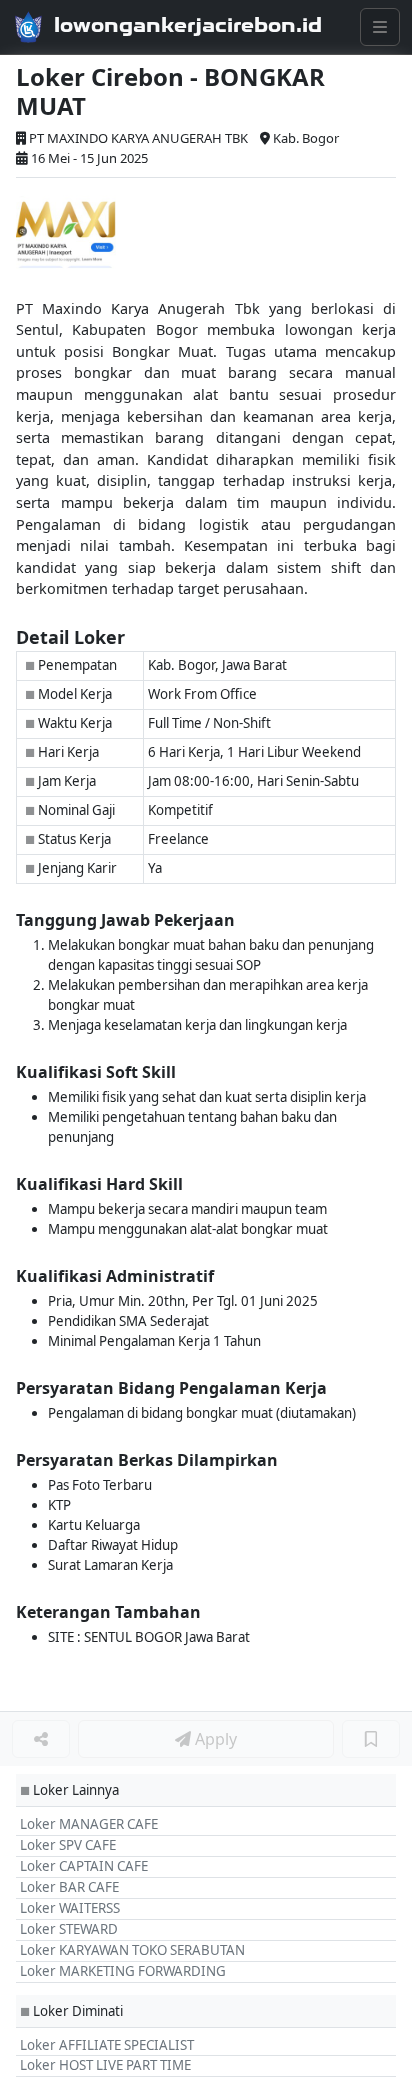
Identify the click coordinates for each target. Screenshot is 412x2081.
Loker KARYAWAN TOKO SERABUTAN (132, 1950)
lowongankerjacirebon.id (188, 25)
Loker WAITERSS (70, 1908)
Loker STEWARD (69, 1929)
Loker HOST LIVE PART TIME (105, 2065)
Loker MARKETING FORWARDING (123, 1971)
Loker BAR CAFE (69, 1887)
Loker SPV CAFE (68, 1845)
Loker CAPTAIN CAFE (84, 1866)
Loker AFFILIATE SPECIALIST (107, 2045)
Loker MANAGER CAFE (89, 1824)
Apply (214, 1739)
